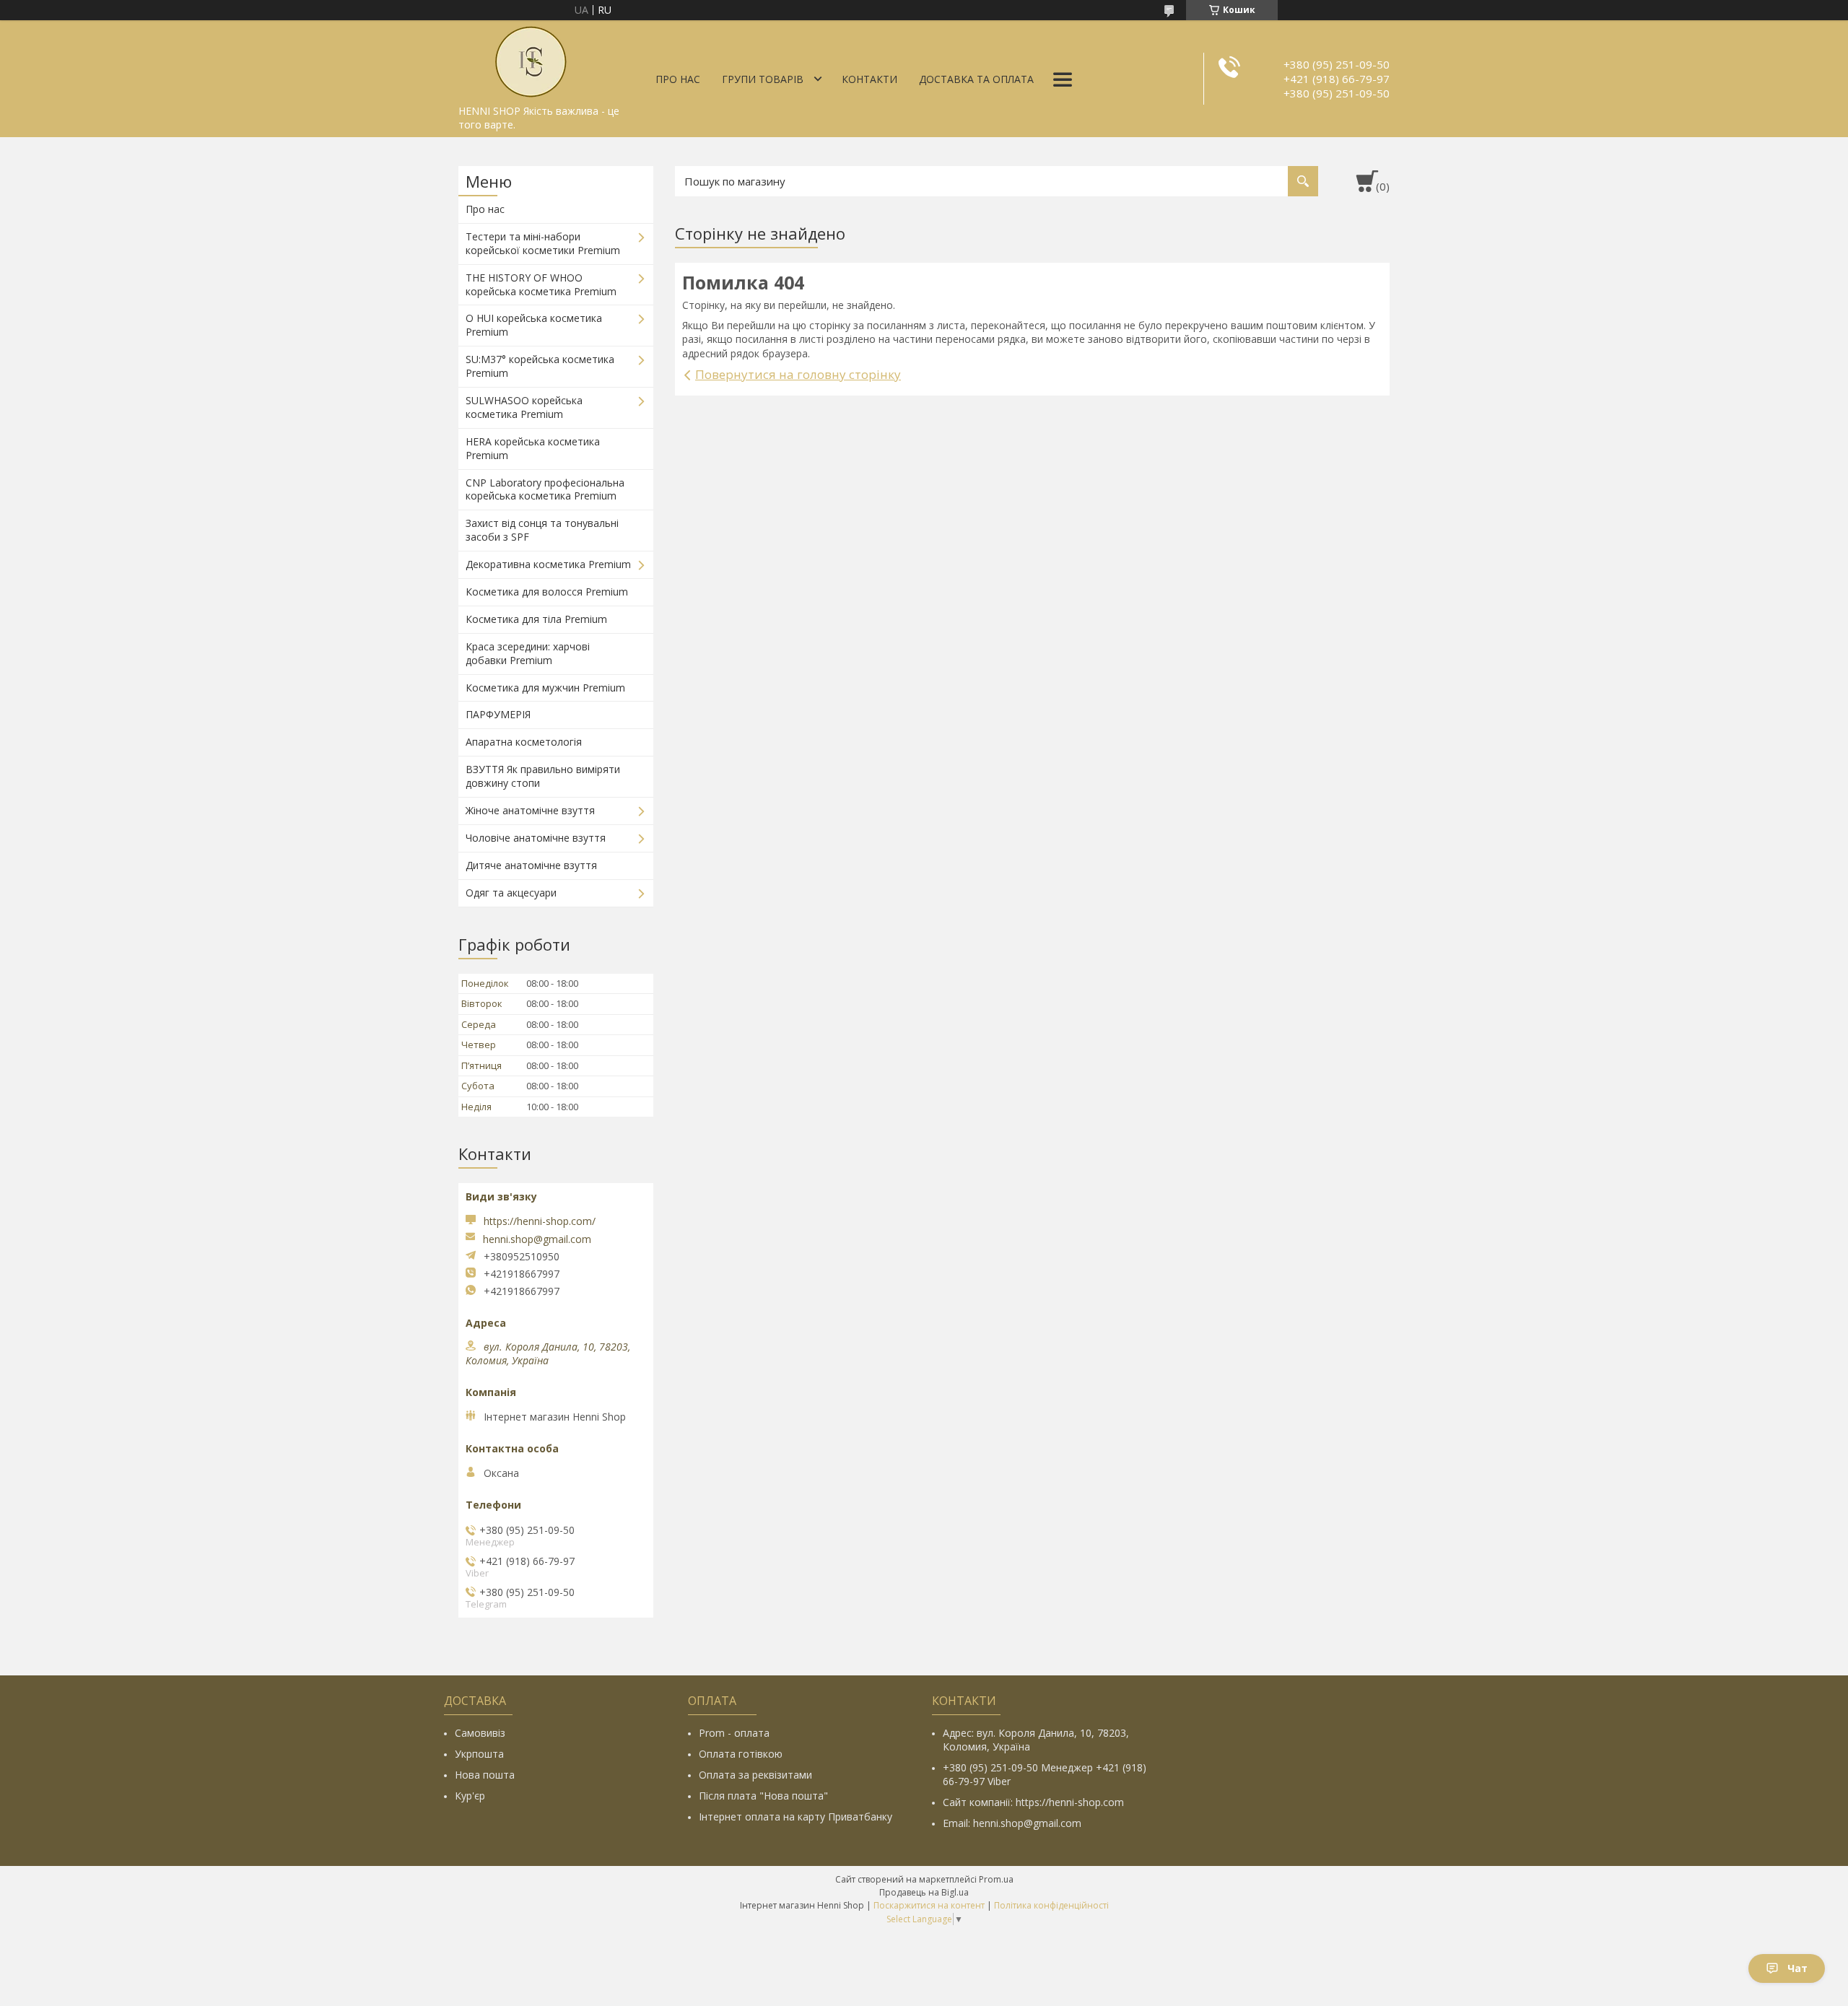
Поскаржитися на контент (929, 1905)
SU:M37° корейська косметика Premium (540, 366)
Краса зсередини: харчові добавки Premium (528, 653)
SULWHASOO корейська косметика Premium (524, 407)
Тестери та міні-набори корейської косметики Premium (543, 243)
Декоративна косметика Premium (548, 564)
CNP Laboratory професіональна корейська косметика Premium (545, 489)
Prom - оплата (734, 1733)
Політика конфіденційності (1051, 1905)
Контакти (869, 79)
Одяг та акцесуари (511, 893)
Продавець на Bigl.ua (924, 1892)
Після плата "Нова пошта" (763, 1796)
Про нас (678, 79)
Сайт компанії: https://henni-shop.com (1033, 1802)
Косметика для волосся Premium (547, 592)
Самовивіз (480, 1733)
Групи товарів (763, 79)
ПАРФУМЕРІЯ (498, 714)
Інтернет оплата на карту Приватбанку (796, 1817)
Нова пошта (485, 1775)
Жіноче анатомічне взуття (530, 810)
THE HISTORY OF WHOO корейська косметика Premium (541, 284)
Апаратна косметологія (524, 742)
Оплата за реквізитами (755, 1775)
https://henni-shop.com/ (540, 1221)
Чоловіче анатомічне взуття (536, 838)
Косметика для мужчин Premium (545, 688)
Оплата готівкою (741, 1754)
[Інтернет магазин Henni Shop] (531, 59)
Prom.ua (996, 1879)
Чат (1797, 1968)
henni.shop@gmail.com (537, 1239)
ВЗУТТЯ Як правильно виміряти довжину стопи (543, 776)
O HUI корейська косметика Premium (534, 325)
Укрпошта (479, 1754)
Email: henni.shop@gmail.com (1012, 1823)
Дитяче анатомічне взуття (531, 865)
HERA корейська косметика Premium (533, 448)
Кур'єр (470, 1796)
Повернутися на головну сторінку (798, 374)
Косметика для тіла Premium (536, 619)
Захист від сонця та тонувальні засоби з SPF (542, 530)
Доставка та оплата (976, 79)
